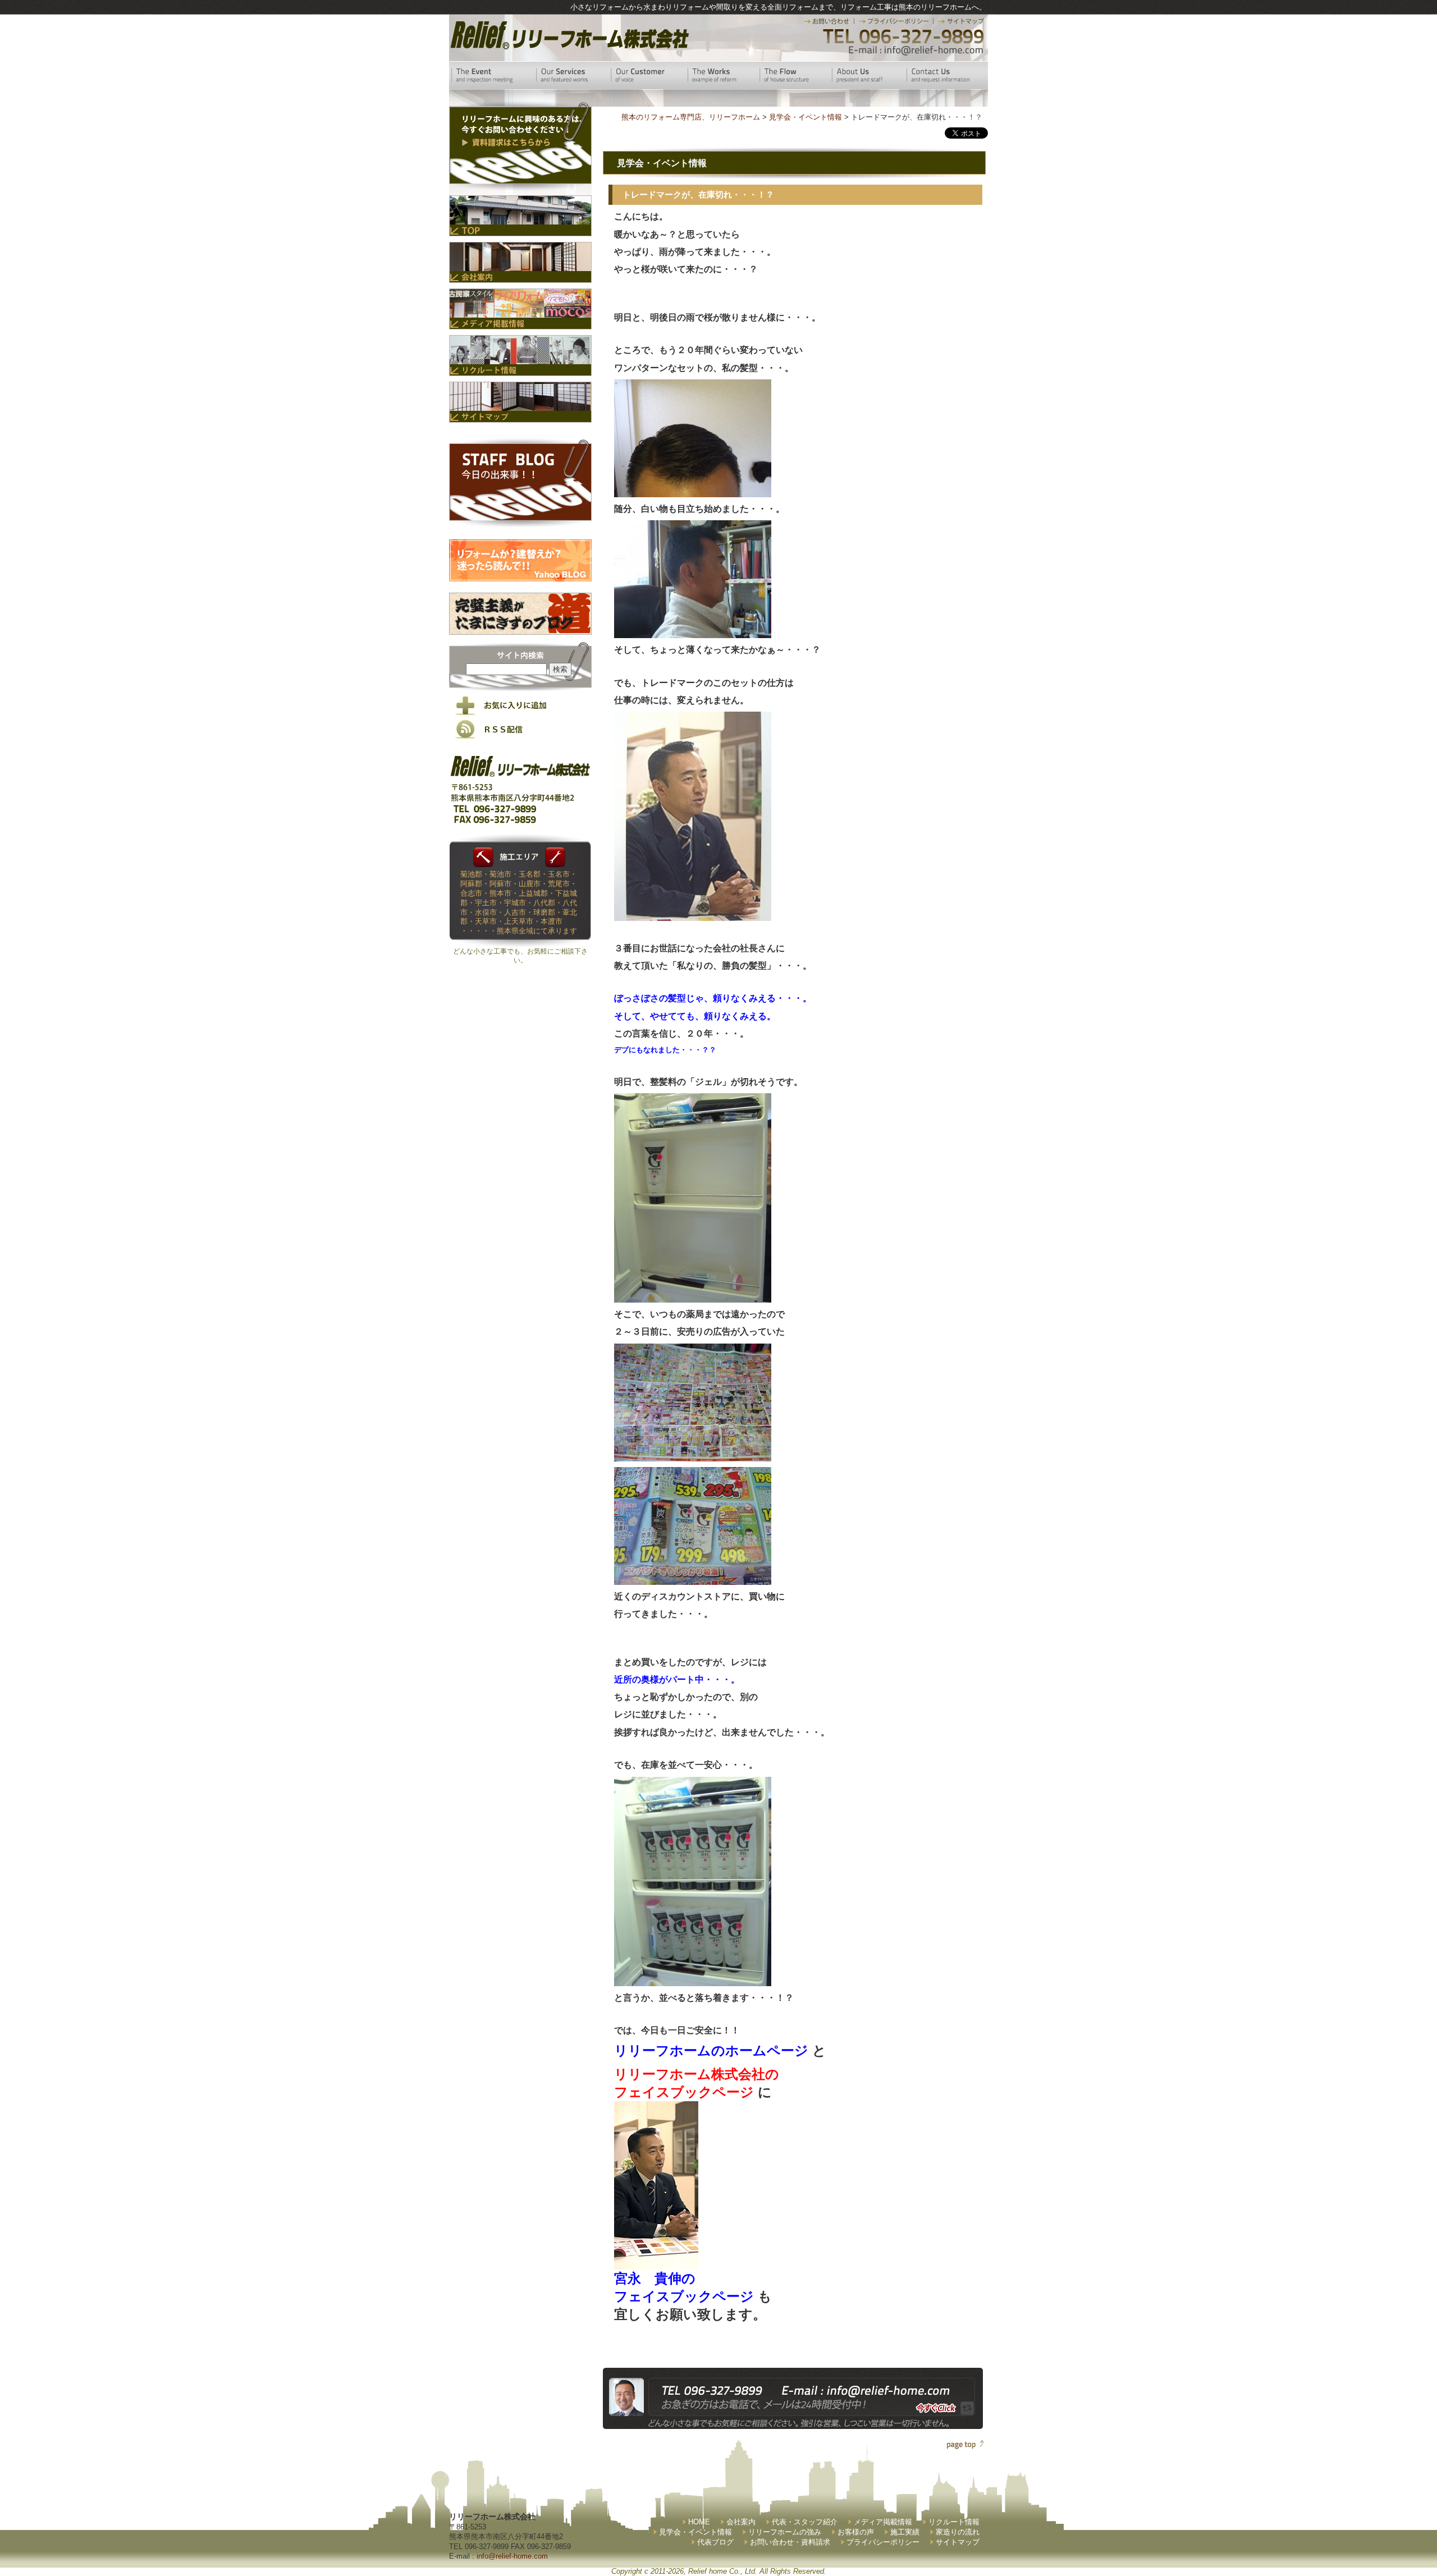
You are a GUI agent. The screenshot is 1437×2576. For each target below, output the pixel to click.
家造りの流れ (958, 2532)
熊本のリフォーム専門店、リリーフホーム (691, 117)
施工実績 (905, 2532)
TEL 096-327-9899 (902, 36)
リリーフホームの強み (785, 2532)
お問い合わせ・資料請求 (790, 2542)
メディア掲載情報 (883, 2522)
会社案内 (741, 2522)
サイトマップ (958, 2542)
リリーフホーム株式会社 (568, 35)
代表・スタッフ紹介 (805, 2522)
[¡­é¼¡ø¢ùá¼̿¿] (656, 2260)
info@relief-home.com (512, 2556)
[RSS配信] (520, 737)
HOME (699, 2522)
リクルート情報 (954, 2522)
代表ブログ (715, 2542)
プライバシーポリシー (883, 2542)
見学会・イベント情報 (695, 2532)
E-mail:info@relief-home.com (916, 51)
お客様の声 (856, 2532)
